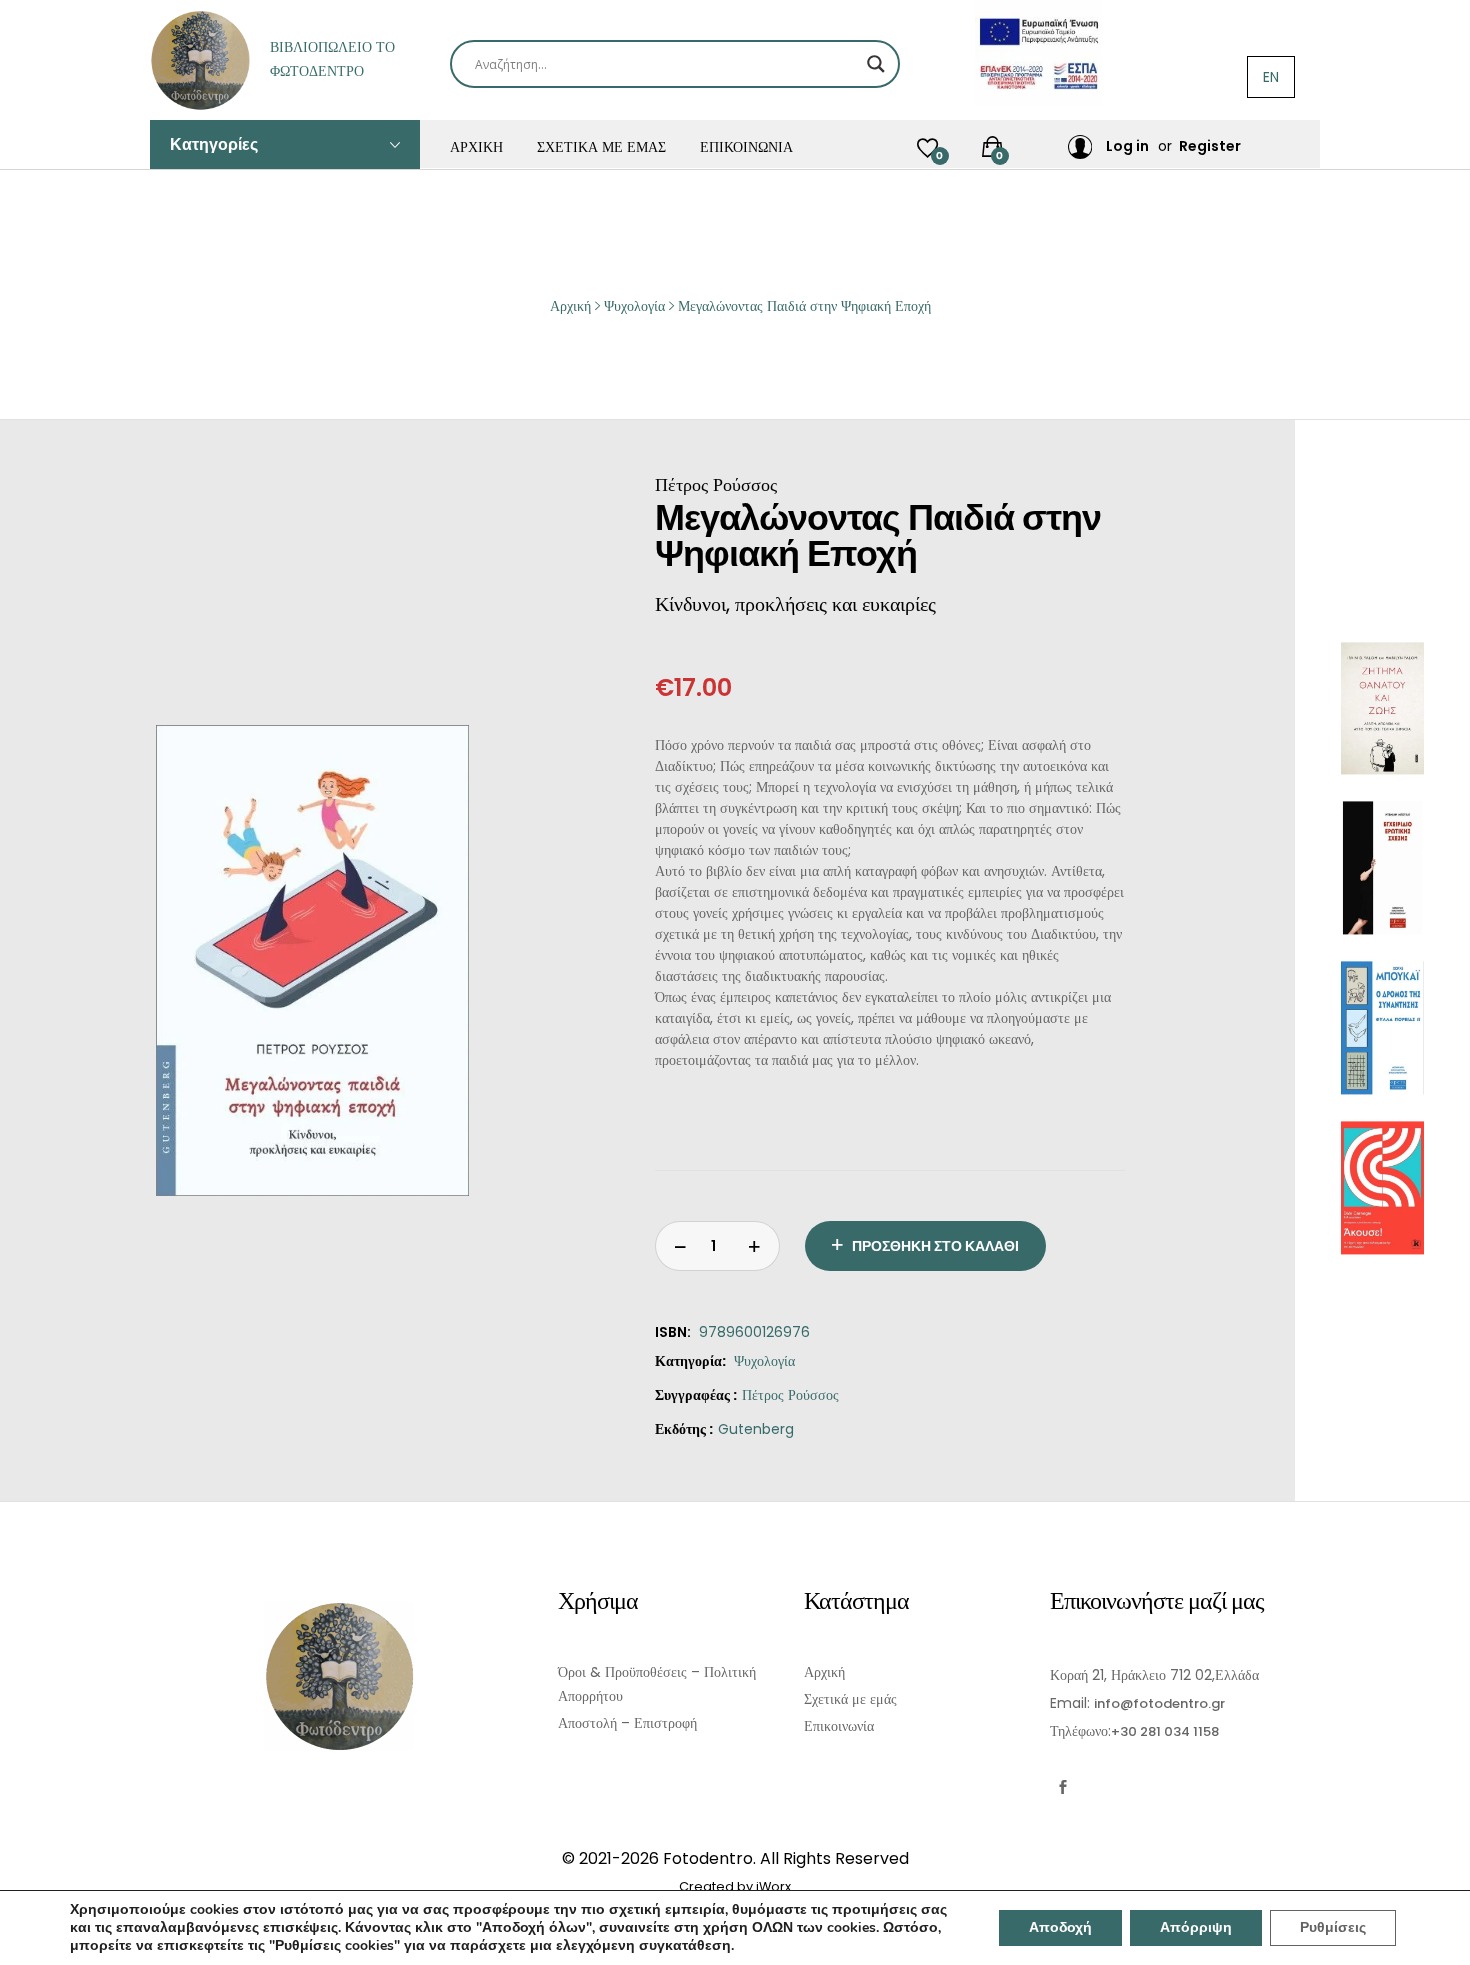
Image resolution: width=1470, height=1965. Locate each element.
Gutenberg (756, 1429)
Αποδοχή (1060, 1927)
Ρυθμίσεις (1333, 1927)
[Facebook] (1062, 1787)
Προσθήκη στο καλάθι (935, 1246)
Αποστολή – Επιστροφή (627, 1723)
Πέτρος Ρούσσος (790, 1395)
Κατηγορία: (690, 1361)
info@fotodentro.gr (1159, 1703)
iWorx (773, 1886)
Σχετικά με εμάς (601, 147)
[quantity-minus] (755, 1246)
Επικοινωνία (746, 147)
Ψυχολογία (764, 1361)
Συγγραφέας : (696, 1395)
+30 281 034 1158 (1165, 1731)
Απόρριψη (1196, 1927)
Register (1210, 146)
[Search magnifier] (876, 64)
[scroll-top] (1442, 1937)
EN (1271, 77)
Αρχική (476, 147)
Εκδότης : (684, 1429)
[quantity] (680, 1246)
